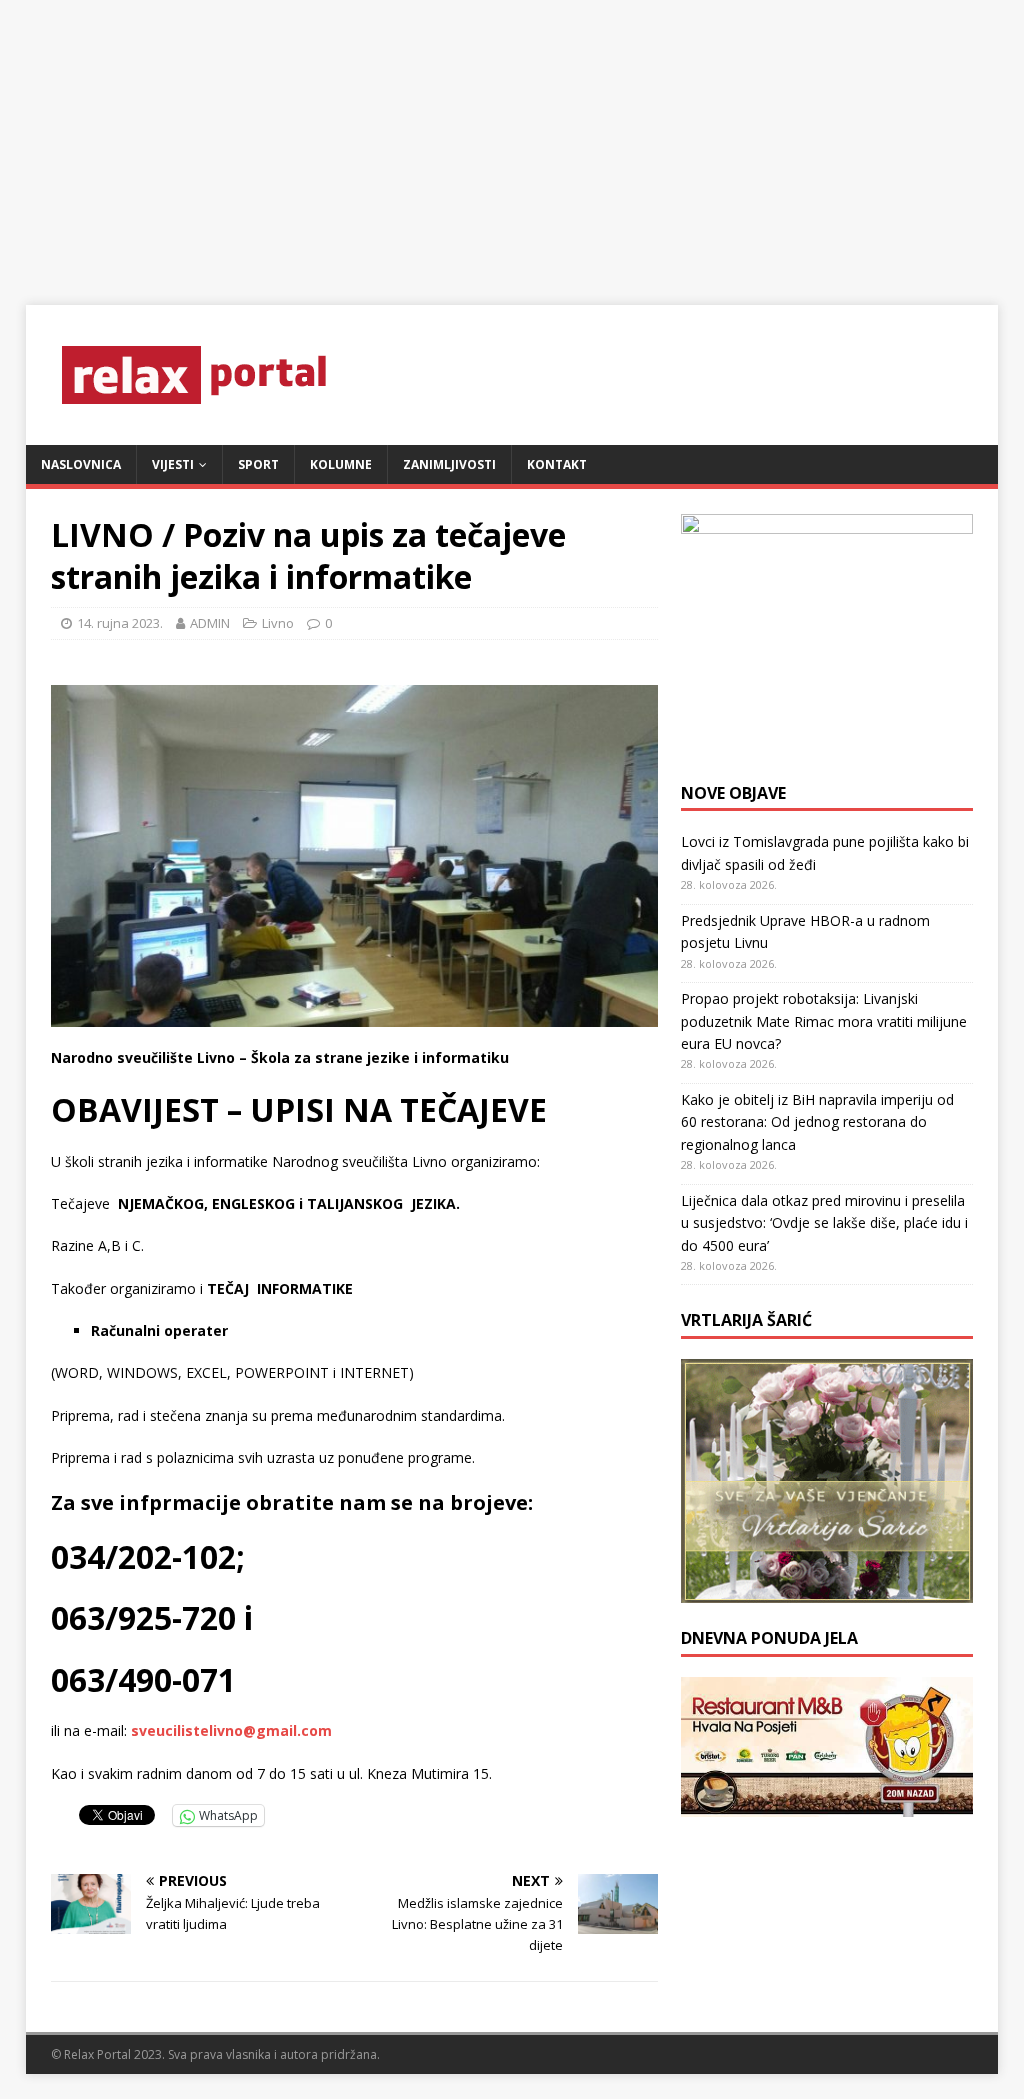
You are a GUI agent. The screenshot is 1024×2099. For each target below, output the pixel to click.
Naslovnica (81, 464)
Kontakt (557, 464)
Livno (278, 623)
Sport (258, 464)
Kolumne (341, 464)
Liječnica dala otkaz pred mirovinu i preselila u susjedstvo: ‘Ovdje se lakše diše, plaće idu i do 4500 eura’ (824, 1223)
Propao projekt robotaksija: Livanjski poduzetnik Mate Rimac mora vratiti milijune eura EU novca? (824, 1021)
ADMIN (210, 623)
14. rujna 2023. (120, 623)
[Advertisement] (512, 140)
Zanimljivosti (449, 464)
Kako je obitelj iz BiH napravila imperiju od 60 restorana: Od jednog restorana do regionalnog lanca (817, 1122)
